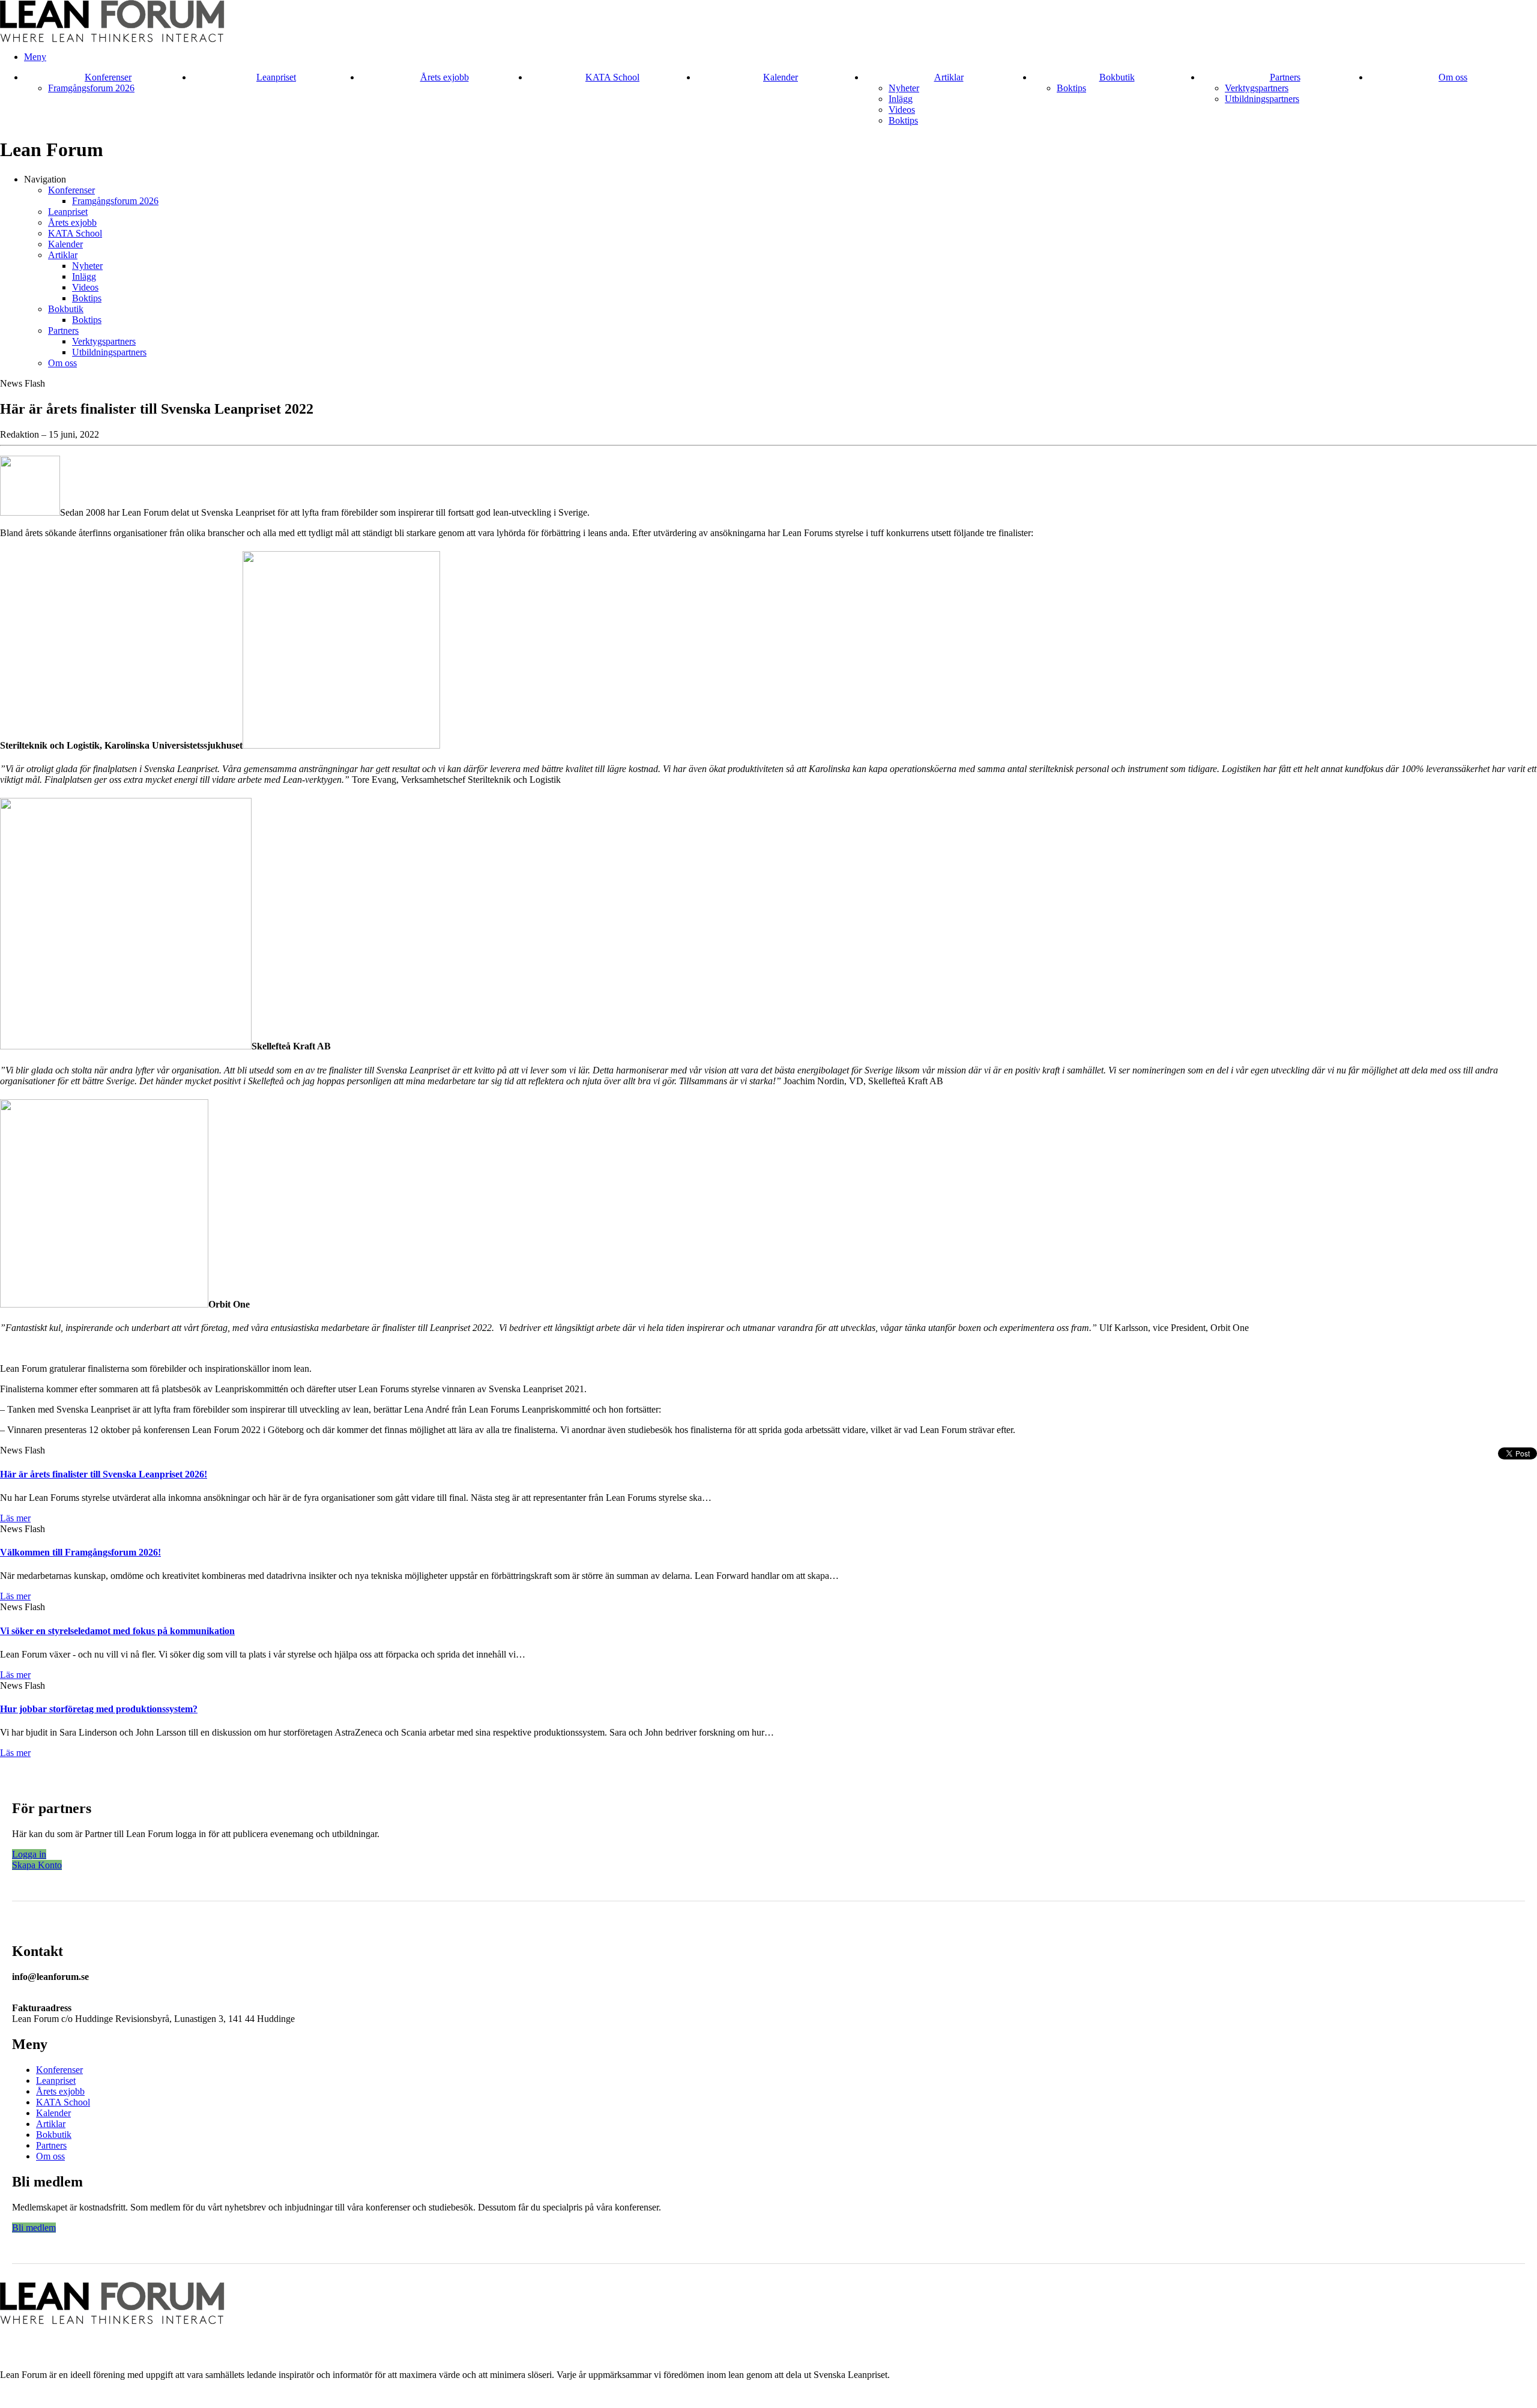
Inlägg (901, 99)
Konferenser (108, 77)
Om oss (1453, 77)
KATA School (612, 77)
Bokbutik (1117, 77)
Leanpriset (276, 77)
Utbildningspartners (1262, 99)
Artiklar (949, 77)
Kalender (781, 77)
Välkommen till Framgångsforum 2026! (80, 1552)
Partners (1285, 77)
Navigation (45, 179)
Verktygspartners (1257, 88)
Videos (902, 110)
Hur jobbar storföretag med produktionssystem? (99, 1709)
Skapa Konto (37, 1865)
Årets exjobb (445, 77)
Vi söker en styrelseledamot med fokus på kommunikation (117, 1631)
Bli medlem (34, 2228)
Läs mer (15, 1518)
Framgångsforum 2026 (91, 88)
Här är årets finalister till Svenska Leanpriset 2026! (104, 1474)
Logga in (29, 1854)
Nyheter (904, 88)
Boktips (903, 120)
